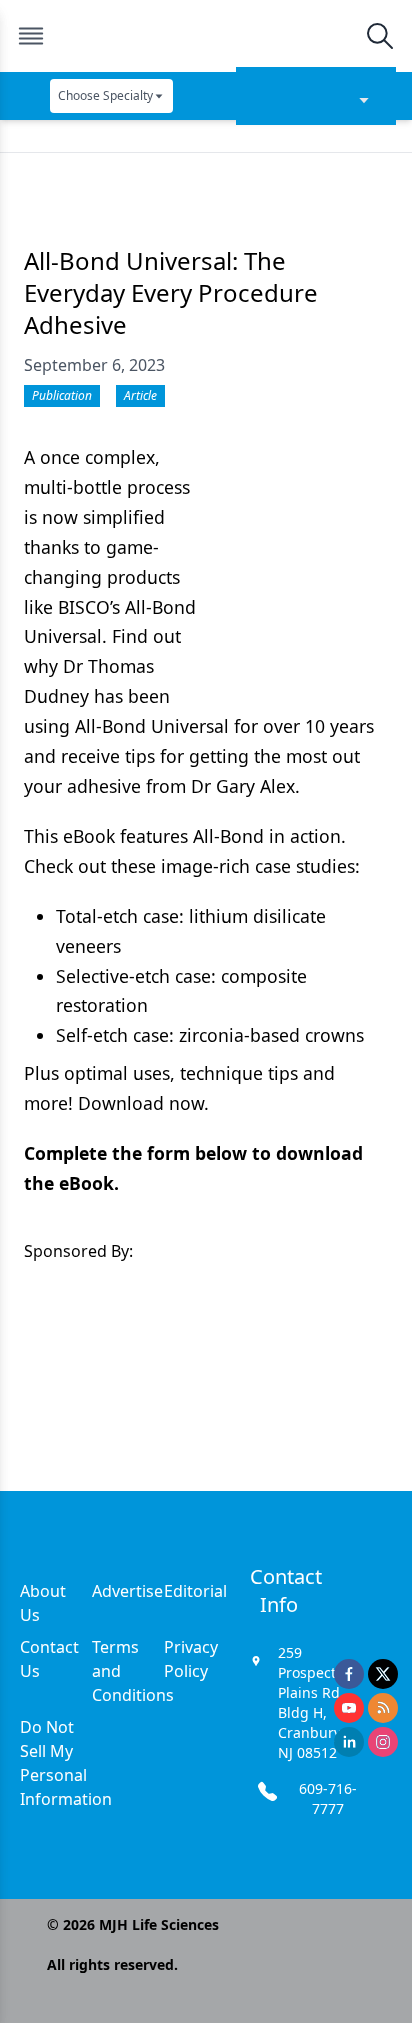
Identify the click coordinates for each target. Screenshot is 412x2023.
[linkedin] (349, 1742)
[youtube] (349, 1708)
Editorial (195, 1591)
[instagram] (383, 1742)
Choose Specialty (105, 95)
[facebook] (349, 1674)
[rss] (383, 1708)
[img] (205, 36)
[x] (383, 1674)
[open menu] (31, 36)
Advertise (127, 1591)
